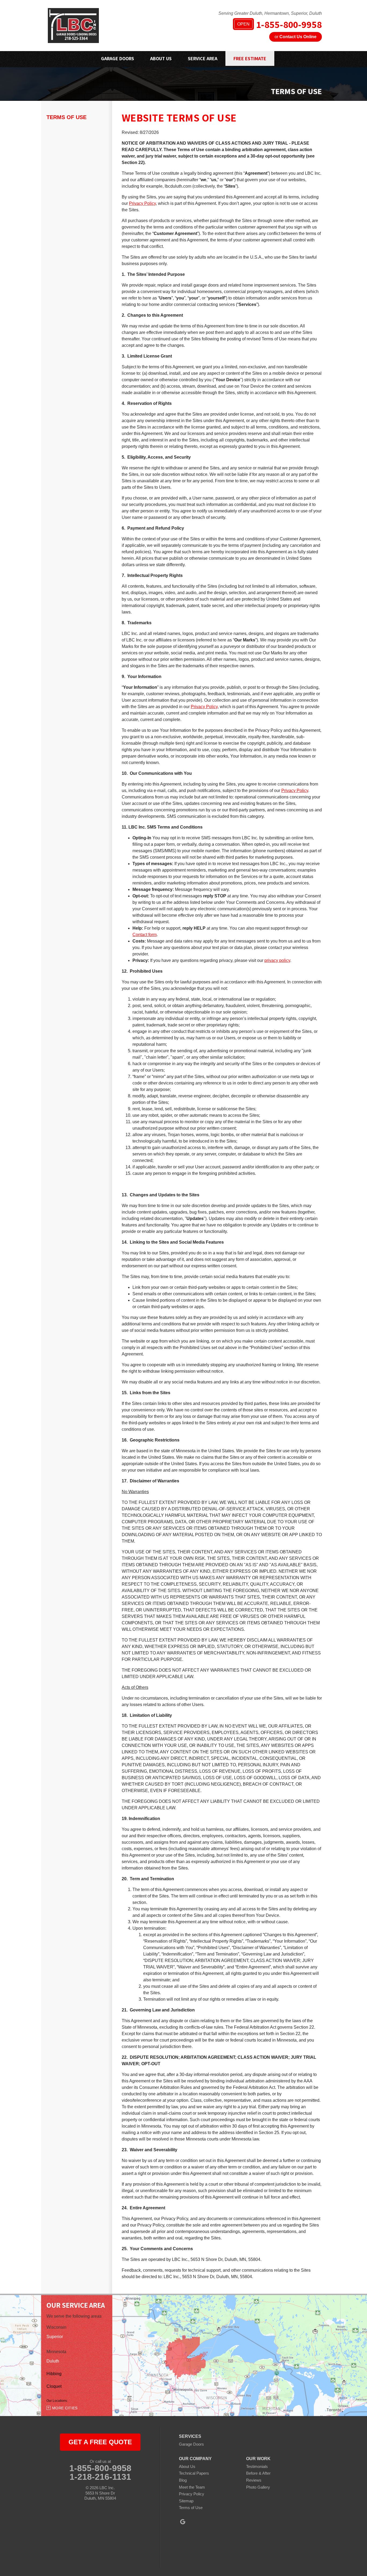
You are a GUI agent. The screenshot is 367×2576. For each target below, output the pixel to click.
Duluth (53, 2361)
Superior (55, 2337)
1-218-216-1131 (100, 2477)
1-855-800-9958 (280, 25)
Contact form (145, 935)
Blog (183, 2480)
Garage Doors (191, 2444)
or (296, 37)
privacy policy (277, 960)
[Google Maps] (183, 2522)
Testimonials (257, 2466)
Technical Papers (194, 2473)
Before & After (258, 2473)
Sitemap (186, 2501)
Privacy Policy (142, 203)
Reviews (254, 2480)
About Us (187, 2466)
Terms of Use (66, 117)
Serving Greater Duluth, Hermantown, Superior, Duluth (270, 13)
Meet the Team (192, 2487)
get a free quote (100, 2442)
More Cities (65, 2408)
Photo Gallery (258, 2487)
